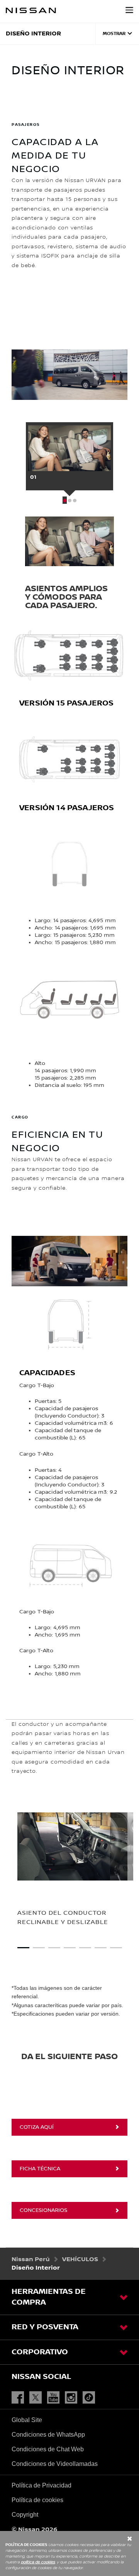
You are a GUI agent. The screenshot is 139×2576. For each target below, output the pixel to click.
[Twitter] (37, 2398)
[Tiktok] (91, 2398)
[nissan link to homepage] (31, 10)
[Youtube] (55, 2398)
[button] (129, 10)
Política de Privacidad (42, 2485)
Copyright (25, 2515)
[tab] (69, 459)
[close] (74, 2539)
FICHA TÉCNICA (40, 2169)
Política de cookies (37, 2500)
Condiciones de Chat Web (48, 2449)
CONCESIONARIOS (43, 2210)
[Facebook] (20, 2398)
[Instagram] (73, 2398)
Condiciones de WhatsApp (48, 2435)
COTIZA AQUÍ (37, 2127)
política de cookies (38, 2562)
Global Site (27, 2420)
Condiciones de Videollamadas (55, 2464)
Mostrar (114, 34)
